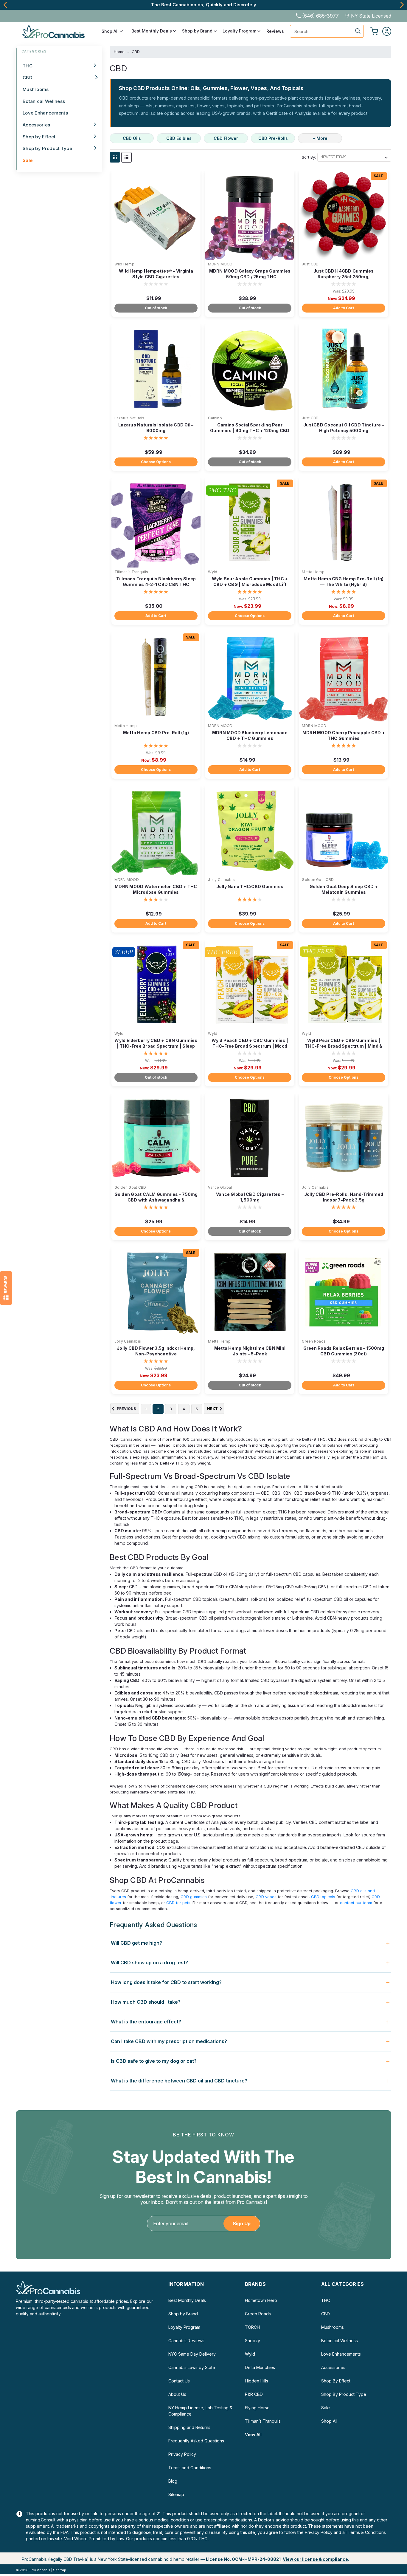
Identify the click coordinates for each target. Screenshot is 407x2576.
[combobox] (327, 31)
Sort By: (309, 157)
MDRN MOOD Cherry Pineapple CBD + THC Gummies (344, 735)
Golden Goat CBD (318, 880)
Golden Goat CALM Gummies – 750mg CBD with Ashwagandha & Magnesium (156, 1200)
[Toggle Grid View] (115, 157)
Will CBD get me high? (136, 1943)
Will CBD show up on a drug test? (149, 1963)
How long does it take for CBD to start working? (166, 1982)
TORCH (252, 2327)
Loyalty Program (240, 31)
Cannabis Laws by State (192, 2367)
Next (402, 5)
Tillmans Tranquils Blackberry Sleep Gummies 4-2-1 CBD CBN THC (156, 582)
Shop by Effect (39, 137)
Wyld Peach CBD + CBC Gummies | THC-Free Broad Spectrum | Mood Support (250, 1046)
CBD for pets (178, 1903)
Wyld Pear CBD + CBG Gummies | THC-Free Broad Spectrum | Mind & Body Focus (344, 1046)
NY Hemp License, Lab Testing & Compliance (200, 2411)
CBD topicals (323, 1897)
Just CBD (310, 264)
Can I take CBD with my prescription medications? (169, 2041)
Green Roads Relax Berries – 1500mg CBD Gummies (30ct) (344, 1351)
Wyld (213, 572)
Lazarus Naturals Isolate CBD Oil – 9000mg (156, 428)
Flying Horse (257, 2408)
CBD (27, 78)
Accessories (36, 125)
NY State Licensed (371, 16)
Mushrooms (36, 89)
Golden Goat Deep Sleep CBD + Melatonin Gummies (344, 889)
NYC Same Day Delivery (192, 2354)
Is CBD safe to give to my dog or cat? (154, 2061)
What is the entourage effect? (146, 2022)
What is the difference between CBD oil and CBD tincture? (179, 2081)
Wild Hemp (124, 264)
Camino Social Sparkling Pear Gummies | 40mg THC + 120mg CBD (250, 428)
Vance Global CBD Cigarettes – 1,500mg (250, 1197)
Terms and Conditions (190, 2468)
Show (6, 1288)
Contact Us (179, 2381)
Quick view (156, 255)
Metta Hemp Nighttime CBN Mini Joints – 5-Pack (250, 1351)
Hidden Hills (257, 2381)
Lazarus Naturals (129, 418)
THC (28, 66)
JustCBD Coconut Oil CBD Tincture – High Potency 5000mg (344, 428)
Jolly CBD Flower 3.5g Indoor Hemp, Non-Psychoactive (156, 1351)
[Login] (387, 31)
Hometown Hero (261, 2300)
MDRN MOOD (220, 264)
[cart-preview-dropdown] (374, 31)
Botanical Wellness (44, 101)
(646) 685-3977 (320, 16)
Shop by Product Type (47, 148)
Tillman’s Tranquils (131, 572)
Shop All (111, 31)
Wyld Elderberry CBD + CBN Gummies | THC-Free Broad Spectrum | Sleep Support (156, 1046)
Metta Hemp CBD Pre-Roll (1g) (156, 733)
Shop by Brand (198, 31)
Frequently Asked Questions (196, 2441)
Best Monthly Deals (152, 31)
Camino (215, 418)
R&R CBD (254, 2394)
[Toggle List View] (126, 157)
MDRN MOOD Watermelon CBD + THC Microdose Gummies (156, 889)
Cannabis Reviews (186, 2341)
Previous (5, 5)
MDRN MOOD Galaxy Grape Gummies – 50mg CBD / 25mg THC (250, 274)
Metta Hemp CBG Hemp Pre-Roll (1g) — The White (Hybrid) (344, 582)
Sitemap (176, 2494)
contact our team (356, 1903)
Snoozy (253, 2341)
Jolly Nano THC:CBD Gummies (250, 886)
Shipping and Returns (189, 2427)
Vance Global (220, 1187)
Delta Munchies (260, 2367)
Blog (173, 2481)
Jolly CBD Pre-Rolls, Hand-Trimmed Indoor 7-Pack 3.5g (344, 1197)
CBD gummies (194, 1897)
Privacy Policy (182, 2454)
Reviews (275, 31)
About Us (177, 2394)
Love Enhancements (45, 113)
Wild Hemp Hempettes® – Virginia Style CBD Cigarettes (156, 274)
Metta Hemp (313, 572)
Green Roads (314, 1341)
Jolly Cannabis (221, 880)
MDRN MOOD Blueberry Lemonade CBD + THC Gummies (250, 735)
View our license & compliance (315, 2559)
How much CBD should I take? (146, 2002)
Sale (28, 160)
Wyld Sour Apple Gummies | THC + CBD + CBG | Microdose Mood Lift (250, 582)
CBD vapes (266, 1897)
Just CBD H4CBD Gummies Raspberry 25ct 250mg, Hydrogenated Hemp (344, 277)
